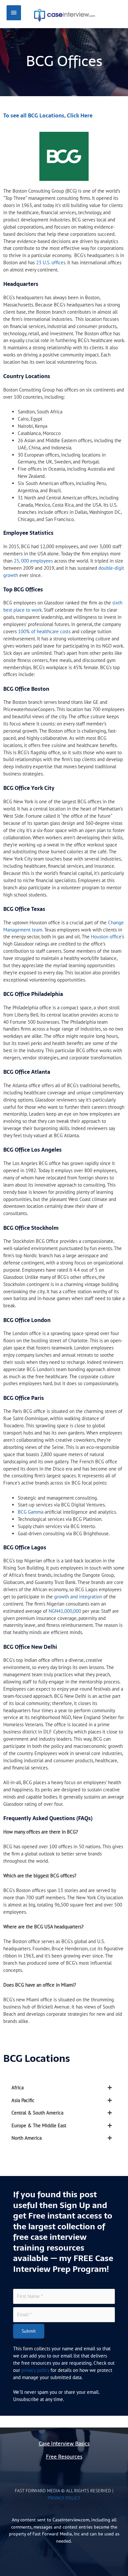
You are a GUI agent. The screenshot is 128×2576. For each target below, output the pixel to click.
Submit (29, 2331)
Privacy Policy (64, 2498)
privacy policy (35, 2370)
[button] (64, 2088)
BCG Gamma (31, 1512)
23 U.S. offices (50, 262)
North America (27, 2138)
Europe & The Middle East (39, 2125)
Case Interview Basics (64, 2444)
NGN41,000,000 (64, 1611)
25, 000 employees (33, 561)
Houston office (106, 937)
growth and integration (77, 1597)
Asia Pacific (23, 2100)
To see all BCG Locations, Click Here (48, 116)
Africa (18, 2088)
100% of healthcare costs (44, 631)
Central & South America (37, 2113)
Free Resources (64, 2457)
